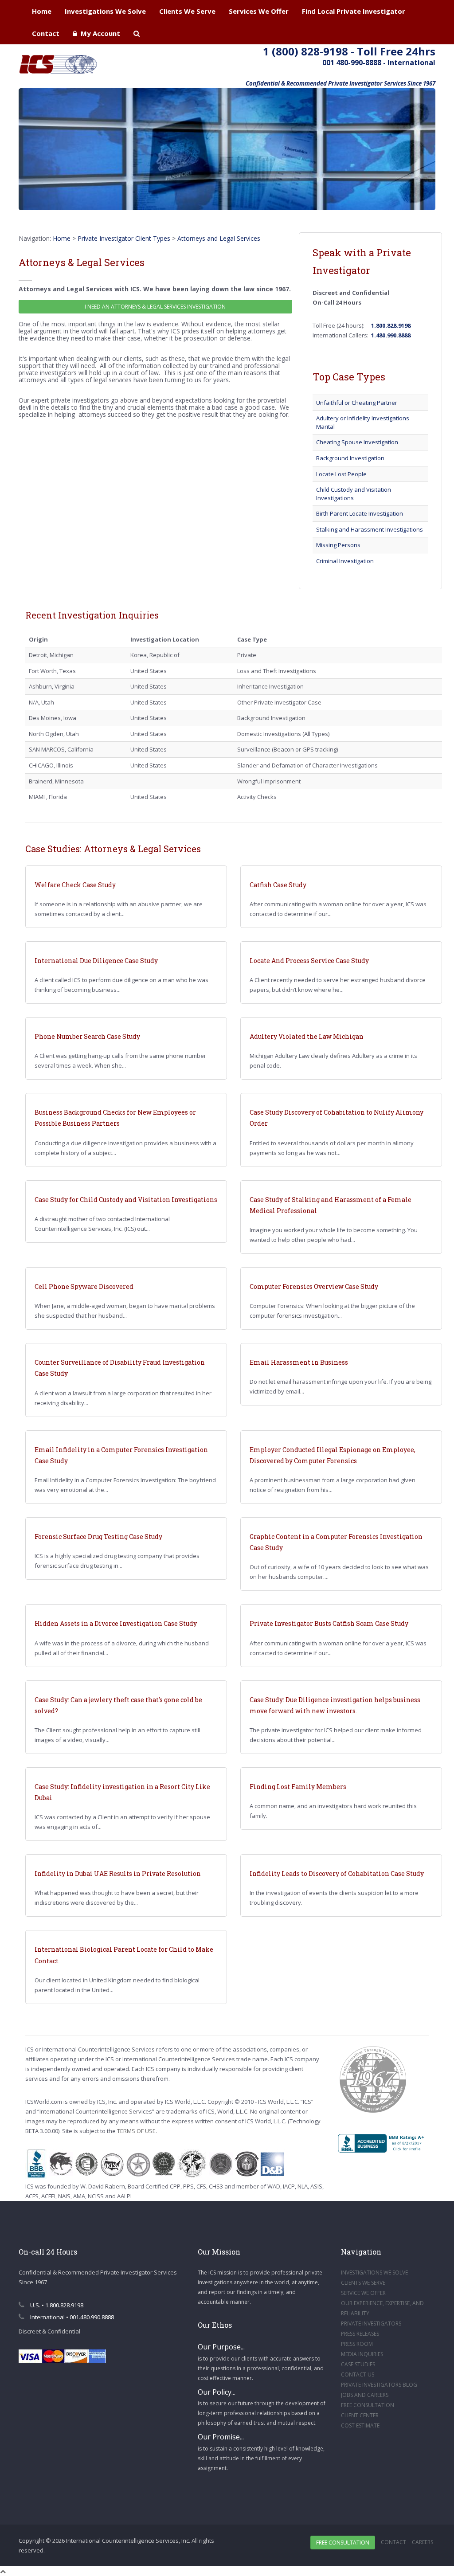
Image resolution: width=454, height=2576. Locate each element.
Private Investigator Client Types (124, 238)
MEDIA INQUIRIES (362, 2354)
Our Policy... (217, 2392)
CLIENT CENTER (360, 2415)
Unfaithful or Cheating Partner (357, 403)
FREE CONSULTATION (368, 2405)
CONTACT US (358, 2374)
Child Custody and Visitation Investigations (354, 494)
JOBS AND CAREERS (365, 2395)
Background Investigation (350, 458)
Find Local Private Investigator (354, 11)
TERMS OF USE (136, 2131)
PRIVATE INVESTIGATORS (371, 2323)
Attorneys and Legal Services (219, 238)
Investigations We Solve (105, 11)
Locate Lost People (341, 474)
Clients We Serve (187, 11)
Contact (46, 33)
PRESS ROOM (357, 2344)
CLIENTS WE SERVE (363, 2283)
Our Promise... (221, 2437)
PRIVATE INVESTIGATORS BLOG (379, 2385)
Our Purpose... (221, 2347)
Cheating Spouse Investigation (357, 442)
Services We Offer (259, 11)
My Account (99, 33)
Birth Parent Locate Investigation (360, 513)
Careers (423, 2542)
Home (42, 11)
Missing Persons (338, 545)
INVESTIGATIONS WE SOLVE (374, 2273)
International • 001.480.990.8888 (71, 2317)
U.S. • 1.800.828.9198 (56, 2305)
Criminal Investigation (345, 561)
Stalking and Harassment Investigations (370, 529)
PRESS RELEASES (360, 2334)
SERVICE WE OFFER (363, 2293)
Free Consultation (343, 2543)
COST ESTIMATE (360, 2425)
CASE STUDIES (358, 2364)
